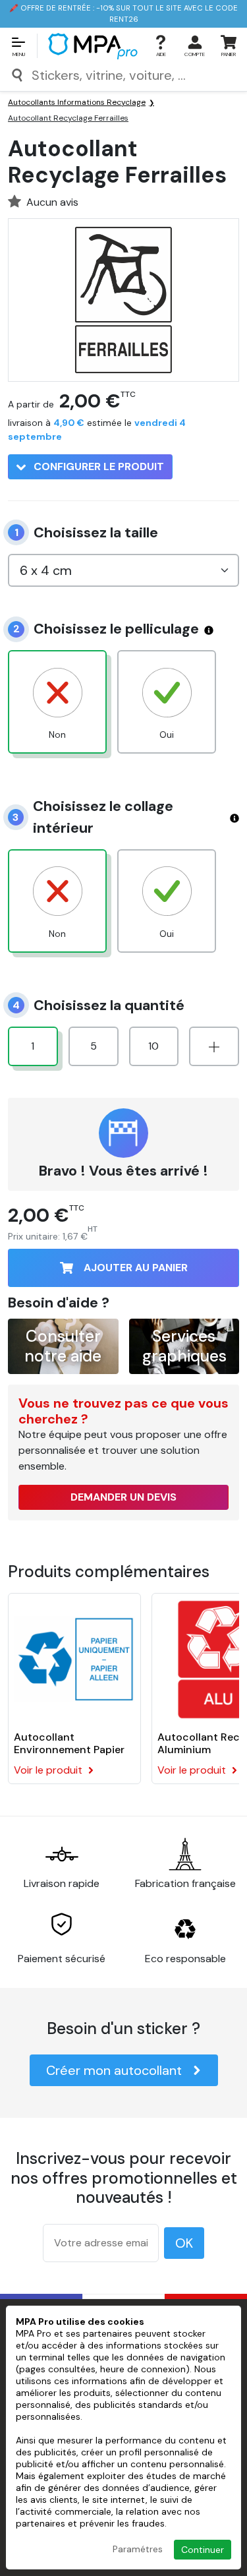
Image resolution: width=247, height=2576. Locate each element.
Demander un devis (123, 1497)
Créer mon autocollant (114, 2070)
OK (184, 2243)
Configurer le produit (97, 466)
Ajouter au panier (136, 1268)
